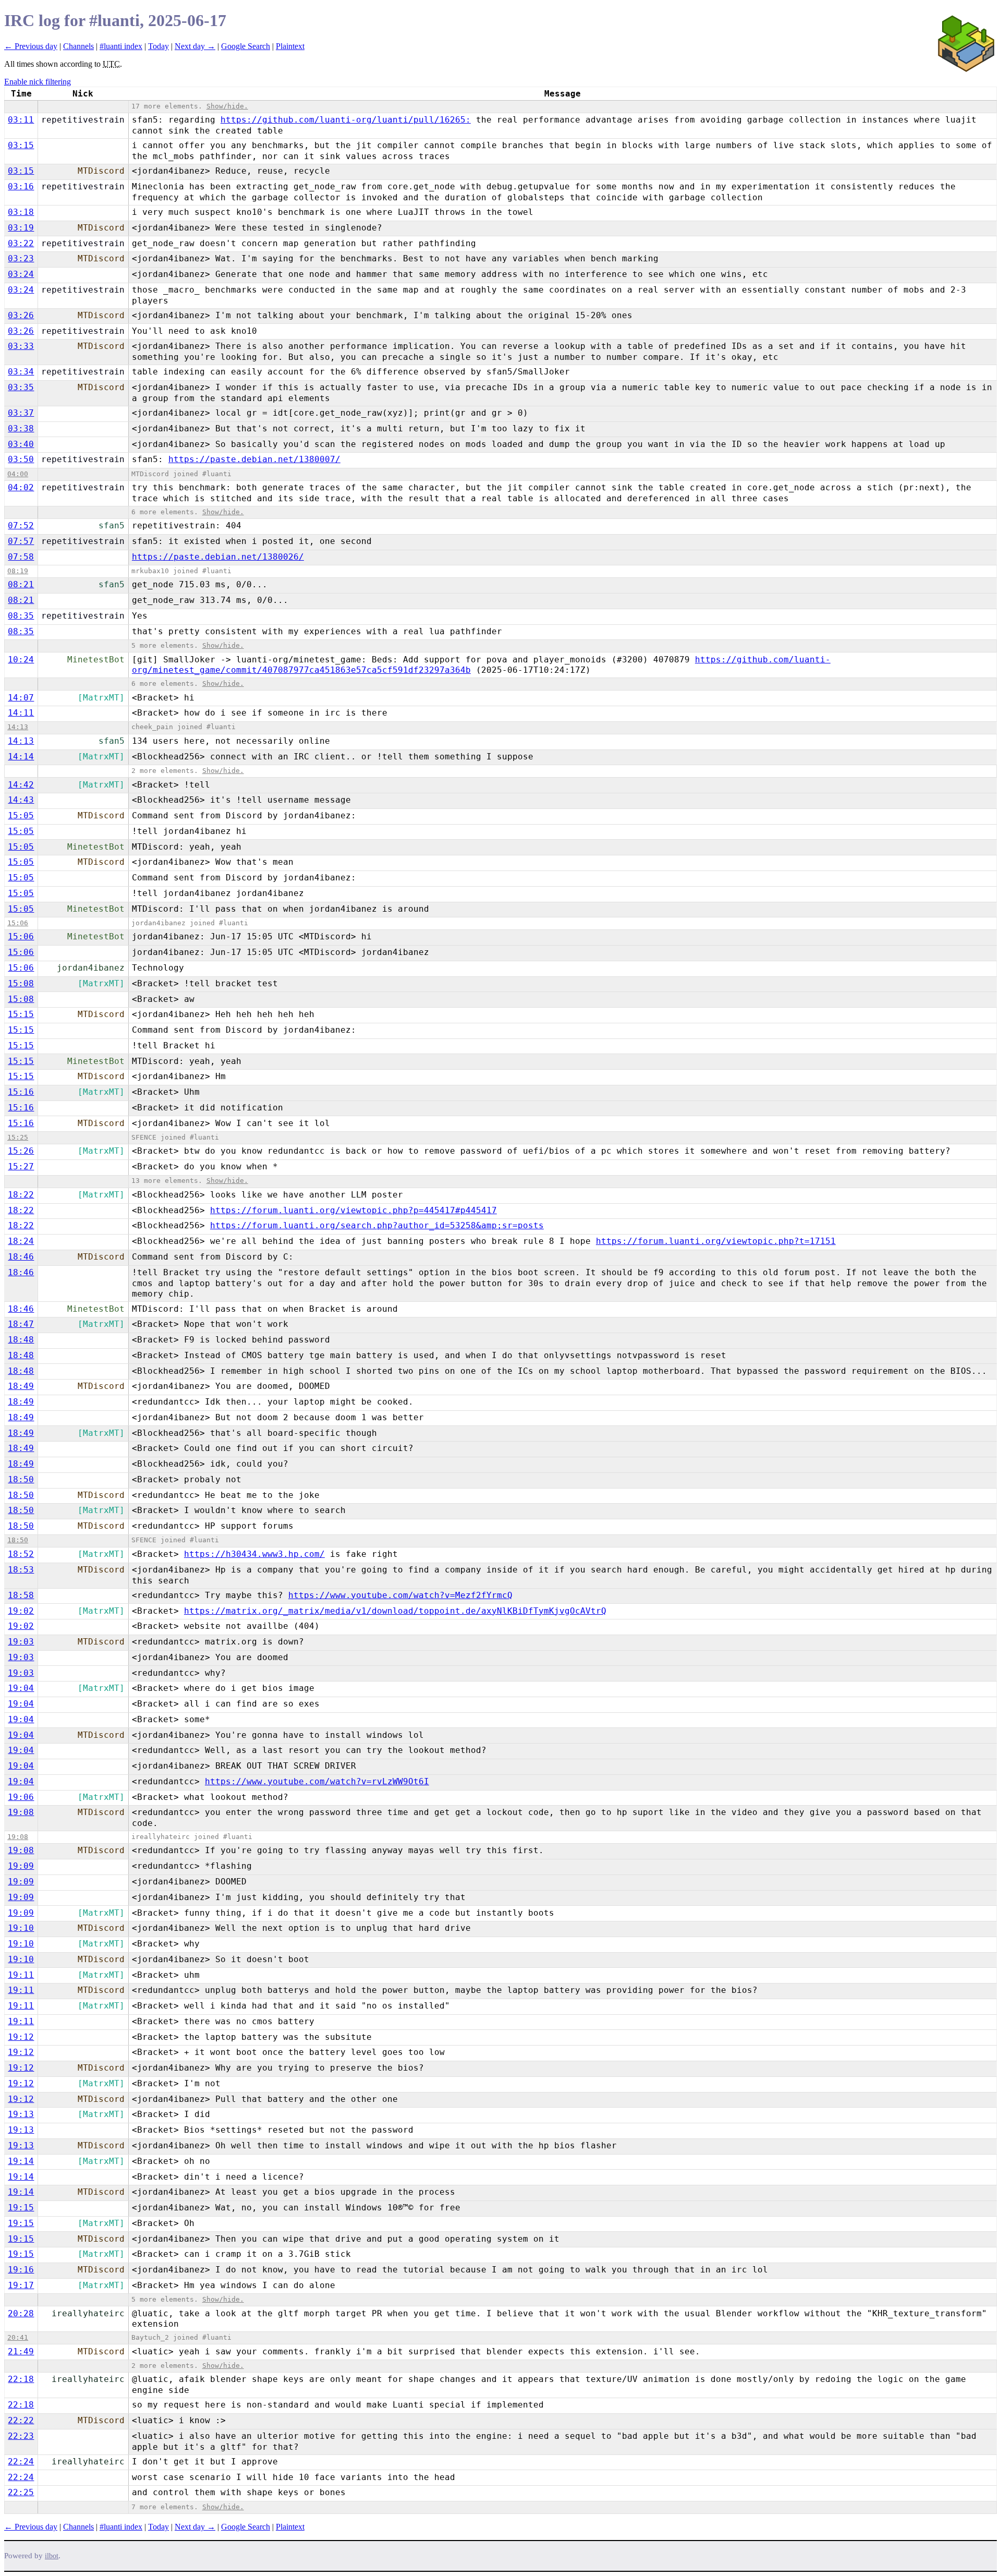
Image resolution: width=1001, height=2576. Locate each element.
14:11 (21, 713)
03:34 (21, 372)
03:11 (21, 120)
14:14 (21, 757)
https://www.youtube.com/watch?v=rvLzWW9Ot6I (317, 1781)
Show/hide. (227, 106)
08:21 (21, 584)
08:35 (21, 616)
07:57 (21, 541)
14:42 (21, 785)
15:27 (21, 1166)
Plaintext (290, 46)
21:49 (21, 2351)
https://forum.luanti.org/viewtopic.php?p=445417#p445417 (353, 1210)
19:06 (21, 1797)
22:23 (21, 2436)
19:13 (21, 2114)
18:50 (21, 1479)
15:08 (21, 983)
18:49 (21, 1386)
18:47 (21, 1324)
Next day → (195, 46)
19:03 (21, 1642)
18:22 (21, 1195)
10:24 (21, 660)
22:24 (21, 2462)
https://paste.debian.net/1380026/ (218, 557)
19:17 (21, 2285)
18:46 (21, 1257)
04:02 (21, 487)
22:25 (21, 2492)
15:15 (21, 1014)
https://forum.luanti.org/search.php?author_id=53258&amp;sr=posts (377, 1225)
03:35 (21, 387)
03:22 (21, 243)
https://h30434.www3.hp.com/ (254, 1554)
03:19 (21, 228)
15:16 (21, 1092)
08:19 (18, 571)
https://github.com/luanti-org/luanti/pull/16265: (346, 120)
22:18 (21, 2379)
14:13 (18, 727)
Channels (78, 46)
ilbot (52, 2556)
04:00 (18, 474)
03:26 (21, 315)
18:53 (21, 1570)
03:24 (21, 274)
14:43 (21, 800)
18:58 (21, 1595)
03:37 (21, 413)
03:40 (21, 444)
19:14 (21, 2161)
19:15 (21, 2208)
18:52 (21, 1554)
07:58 (21, 557)
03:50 (21, 459)
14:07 (21, 698)
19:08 (21, 1812)
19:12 (21, 2037)
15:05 (21, 815)
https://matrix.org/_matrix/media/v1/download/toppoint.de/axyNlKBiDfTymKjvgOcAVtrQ (395, 1611)
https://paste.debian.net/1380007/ (254, 459)
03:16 (21, 186)
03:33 (21, 346)
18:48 (21, 1340)
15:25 (18, 1137)
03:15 (21, 145)
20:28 (21, 2313)
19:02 (21, 1611)
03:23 (21, 258)
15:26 (21, 1151)
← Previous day (31, 46)
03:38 (21, 428)
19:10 (21, 1928)
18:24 (21, 1241)
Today (158, 46)
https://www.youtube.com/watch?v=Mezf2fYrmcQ (400, 1595)
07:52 (21, 525)
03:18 (21, 212)
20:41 (18, 2337)
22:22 (21, 2420)
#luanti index (121, 46)
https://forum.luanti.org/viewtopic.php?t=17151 (716, 1241)
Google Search (246, 46)
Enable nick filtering (38, 82)
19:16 (21, 2270)
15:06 (18, 923)
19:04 (21, 1688)
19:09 (21, 1866)
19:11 (21, 1975)
